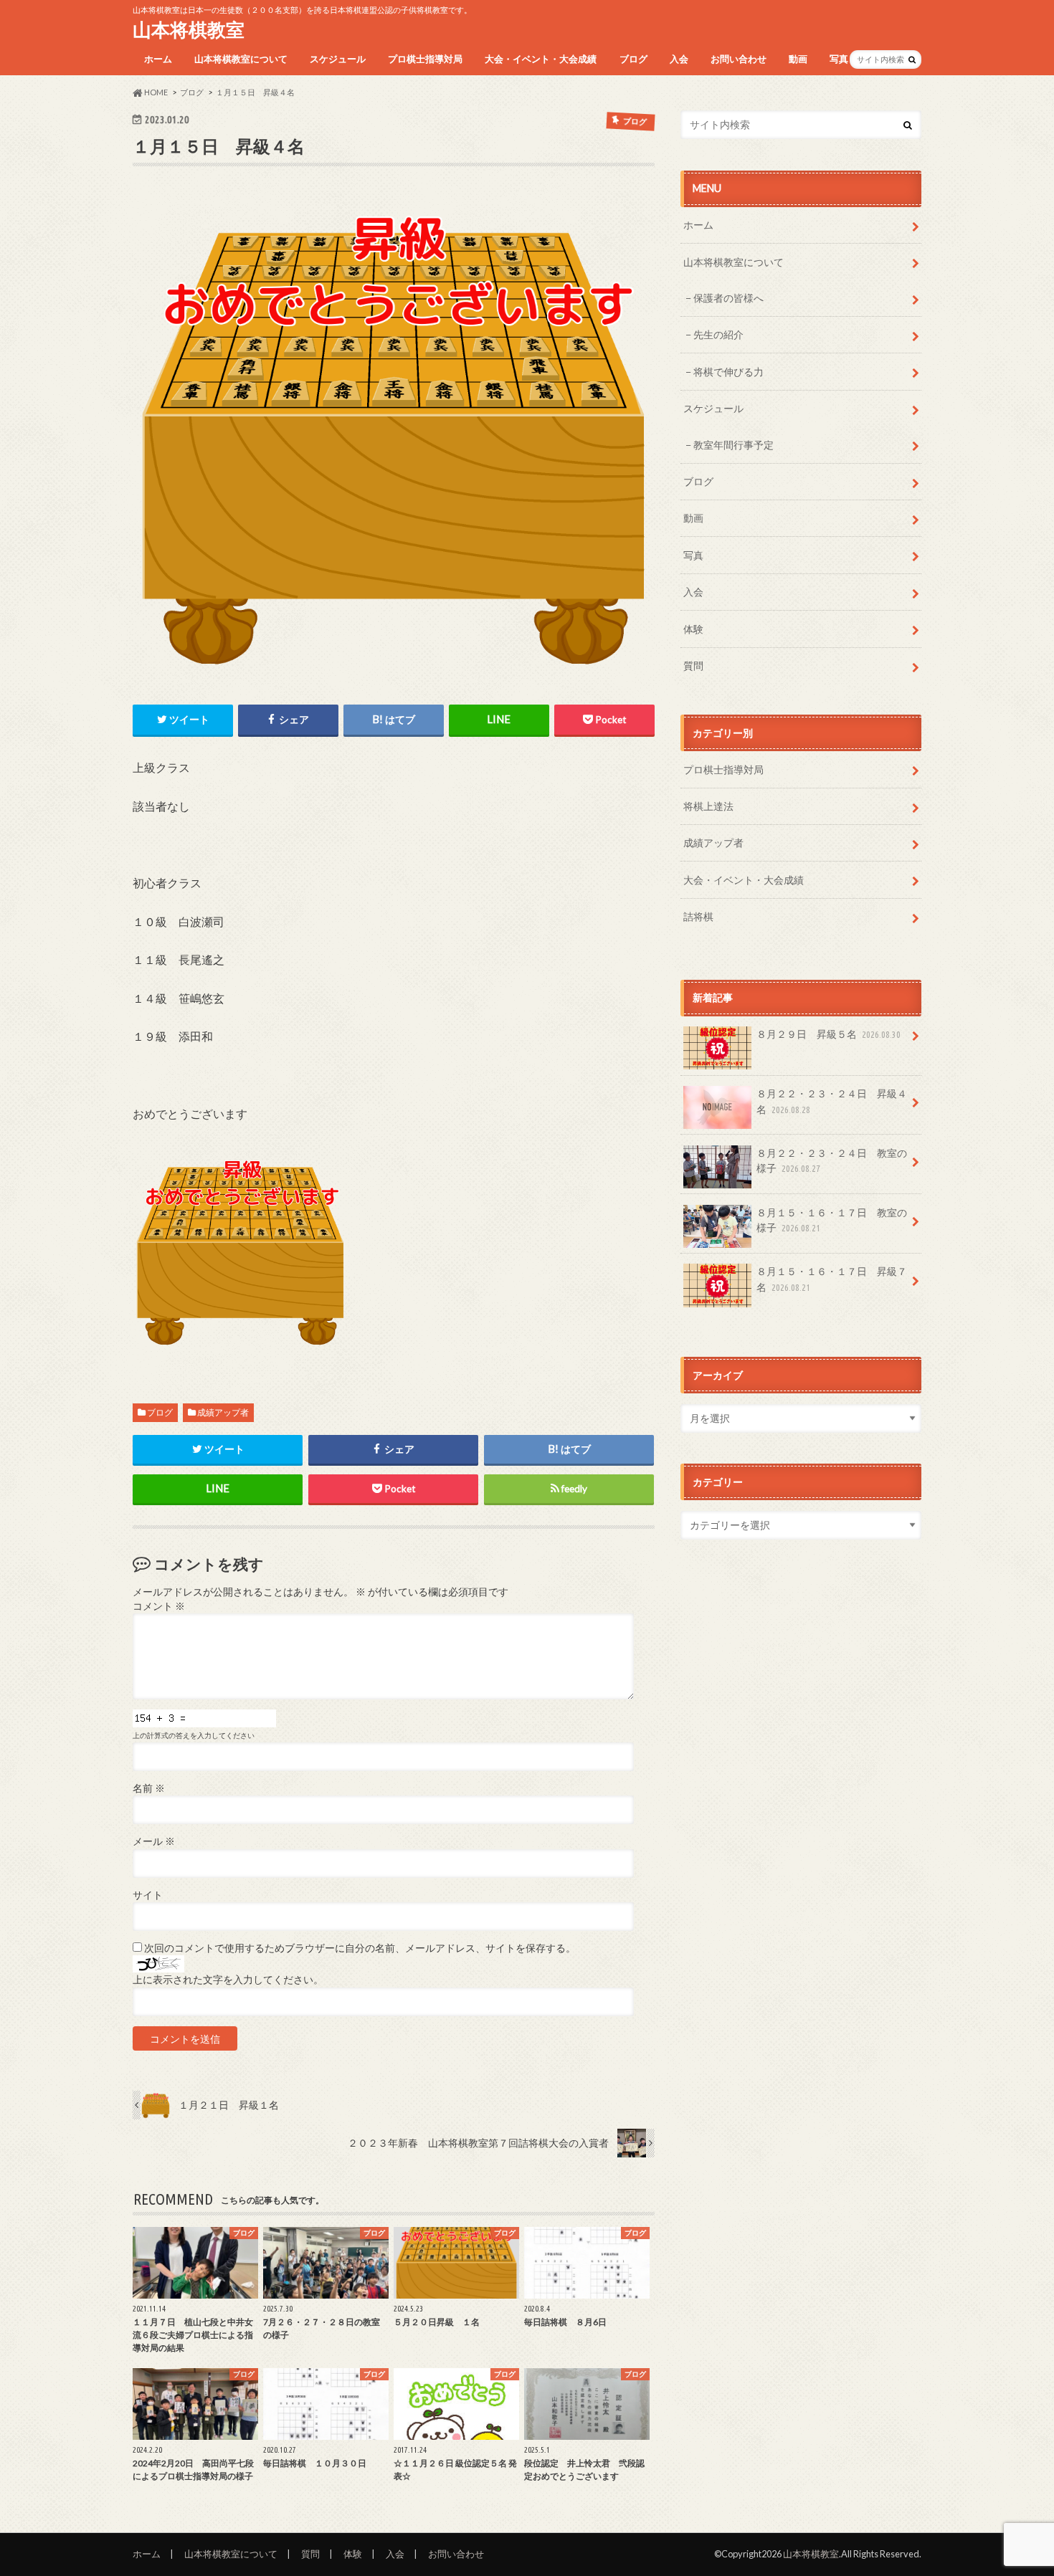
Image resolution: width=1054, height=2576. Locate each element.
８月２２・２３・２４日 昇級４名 (832, 1101)
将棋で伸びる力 (728, 372)
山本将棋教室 (189, 29)
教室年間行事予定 (733, 445)
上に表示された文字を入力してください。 (228, 1980)
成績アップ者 (223, 1412)
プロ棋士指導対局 (425, 59)
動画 (798, 59)
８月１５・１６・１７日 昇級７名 (832, 1279)
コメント (159, 1606)
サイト (148, 1895)
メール (154, 1841)
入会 (679, 59)
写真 (839, 59)
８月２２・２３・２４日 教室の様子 (832, 1161)
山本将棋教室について (241, 59)
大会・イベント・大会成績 (541, 59)
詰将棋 (698, 916)
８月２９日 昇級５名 (829, 1034)
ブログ (633, 59)
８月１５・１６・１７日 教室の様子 (832, 1220)
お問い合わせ (739, 59)
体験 (693, 629)
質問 (693, 666)
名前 (149, 1788)
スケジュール (338, 59)
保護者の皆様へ (728, 298)
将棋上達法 (708, 806)
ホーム (158, 59)
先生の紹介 (718, 334)
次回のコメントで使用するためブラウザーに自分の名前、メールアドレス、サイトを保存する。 (360, 1948)
